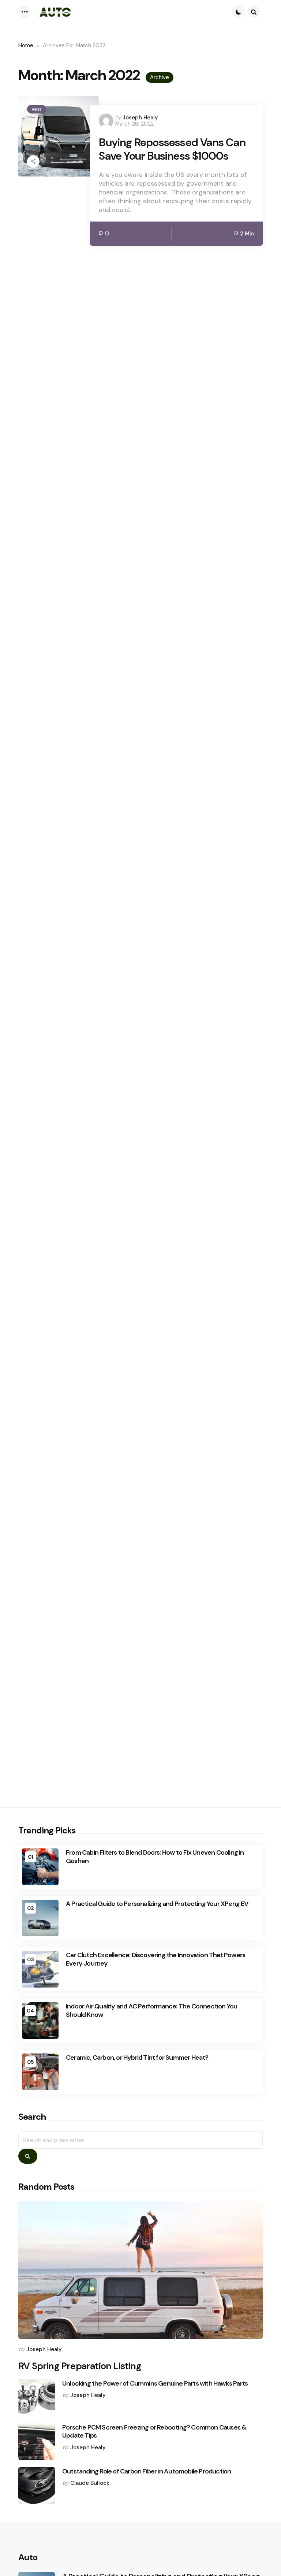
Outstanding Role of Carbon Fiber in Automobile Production (147, 2471)
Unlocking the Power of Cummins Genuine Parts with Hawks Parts (155, 2384)
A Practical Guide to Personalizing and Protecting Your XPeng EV (157, 1904)
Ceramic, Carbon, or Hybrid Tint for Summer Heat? (137, 2058)
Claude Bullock (90, 2483)
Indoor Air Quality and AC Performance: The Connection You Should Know (151, 2010)
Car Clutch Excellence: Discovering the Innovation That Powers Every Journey (156, 1959)
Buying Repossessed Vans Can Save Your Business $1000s (172, 149)
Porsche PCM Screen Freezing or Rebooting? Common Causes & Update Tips (154, 2432)
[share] (33, 161)
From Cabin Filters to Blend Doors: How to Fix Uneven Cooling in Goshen (155, 1857)
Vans (37, 109)
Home (26, 45)
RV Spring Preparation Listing (80, 2366)
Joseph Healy (140, 118)
